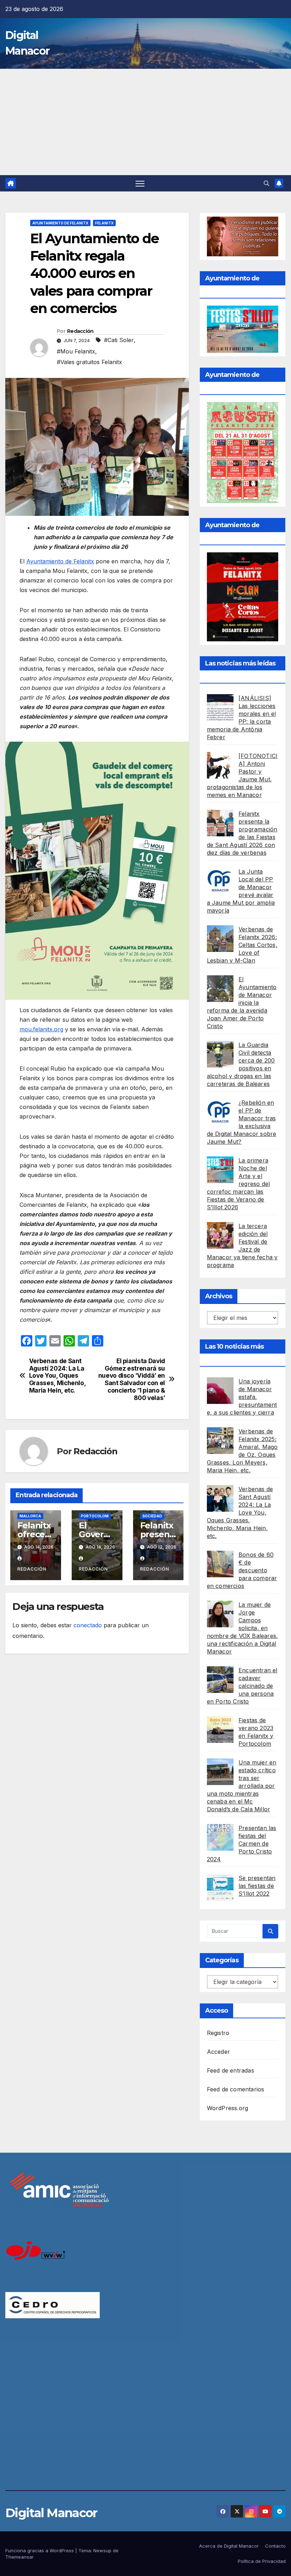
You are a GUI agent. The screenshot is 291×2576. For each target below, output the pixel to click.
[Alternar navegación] (140, 183)
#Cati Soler (119, 340)
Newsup (102, 2550)
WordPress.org (228, 2108)
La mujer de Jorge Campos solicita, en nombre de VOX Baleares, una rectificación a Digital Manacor (243, 1628)
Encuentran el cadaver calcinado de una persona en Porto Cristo (242, 1686)
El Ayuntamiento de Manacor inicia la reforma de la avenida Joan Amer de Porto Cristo (242, 1003)
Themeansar (20, 2557)
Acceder (218, 2052)
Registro (218, 2033)
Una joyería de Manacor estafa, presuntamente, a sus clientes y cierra (242, 1397)
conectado (88, 1625)
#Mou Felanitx (76, 351)
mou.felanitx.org (41, 1029)
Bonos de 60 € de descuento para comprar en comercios (242, 1570)
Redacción (80, 331)
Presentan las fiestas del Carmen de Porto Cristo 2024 (242, 1844)
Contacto (275, 2546)
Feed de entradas (230, 2070)
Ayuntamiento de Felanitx (60, 223)
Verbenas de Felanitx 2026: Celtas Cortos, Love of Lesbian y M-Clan (242, 945)
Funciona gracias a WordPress (40, 2550)
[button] (267, 183)
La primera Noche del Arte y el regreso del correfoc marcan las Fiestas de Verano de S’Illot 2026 (238, 1184)
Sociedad (152, 1516)
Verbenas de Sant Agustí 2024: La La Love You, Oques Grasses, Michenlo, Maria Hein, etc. (57, 1376)
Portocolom (95, 1516)
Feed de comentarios (236, 2089)
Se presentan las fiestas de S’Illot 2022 (257, 1886)
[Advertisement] (145, 122)
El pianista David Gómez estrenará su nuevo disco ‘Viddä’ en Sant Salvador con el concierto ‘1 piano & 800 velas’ (132, 1379)
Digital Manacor (51, 2513)
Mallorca (30, 1516)
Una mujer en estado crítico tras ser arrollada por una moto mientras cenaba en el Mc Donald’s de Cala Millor (242, 1786)
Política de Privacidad (262, 2561)
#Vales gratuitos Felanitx (89, 362)
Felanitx (104, 223)
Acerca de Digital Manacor (229, 2546)
